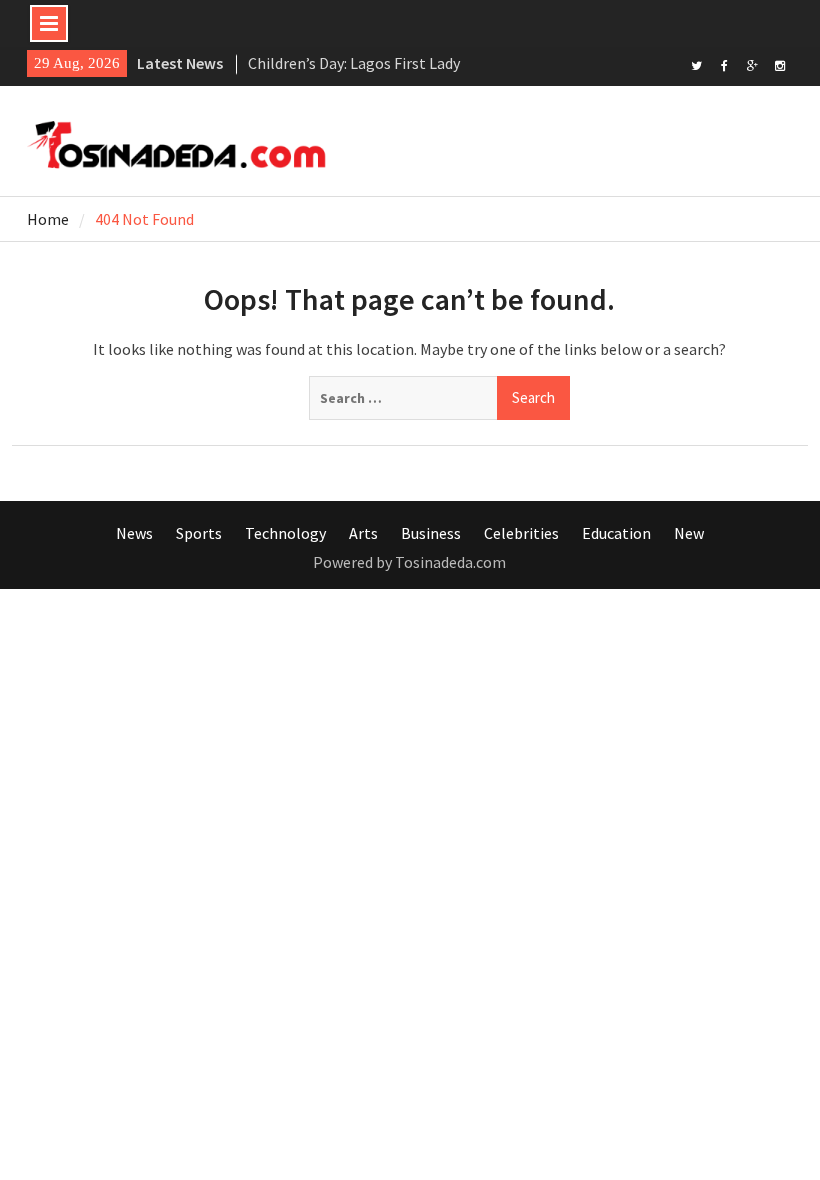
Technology (285, 533)
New (689, 533)
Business (431, 533)
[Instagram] (780, 64)
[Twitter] (696, 64)
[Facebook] (724, 64)
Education (616, 533)
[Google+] (752, 64)
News (134, 533)
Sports (199, 533)
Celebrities (521, 533)
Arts (363, 533)
